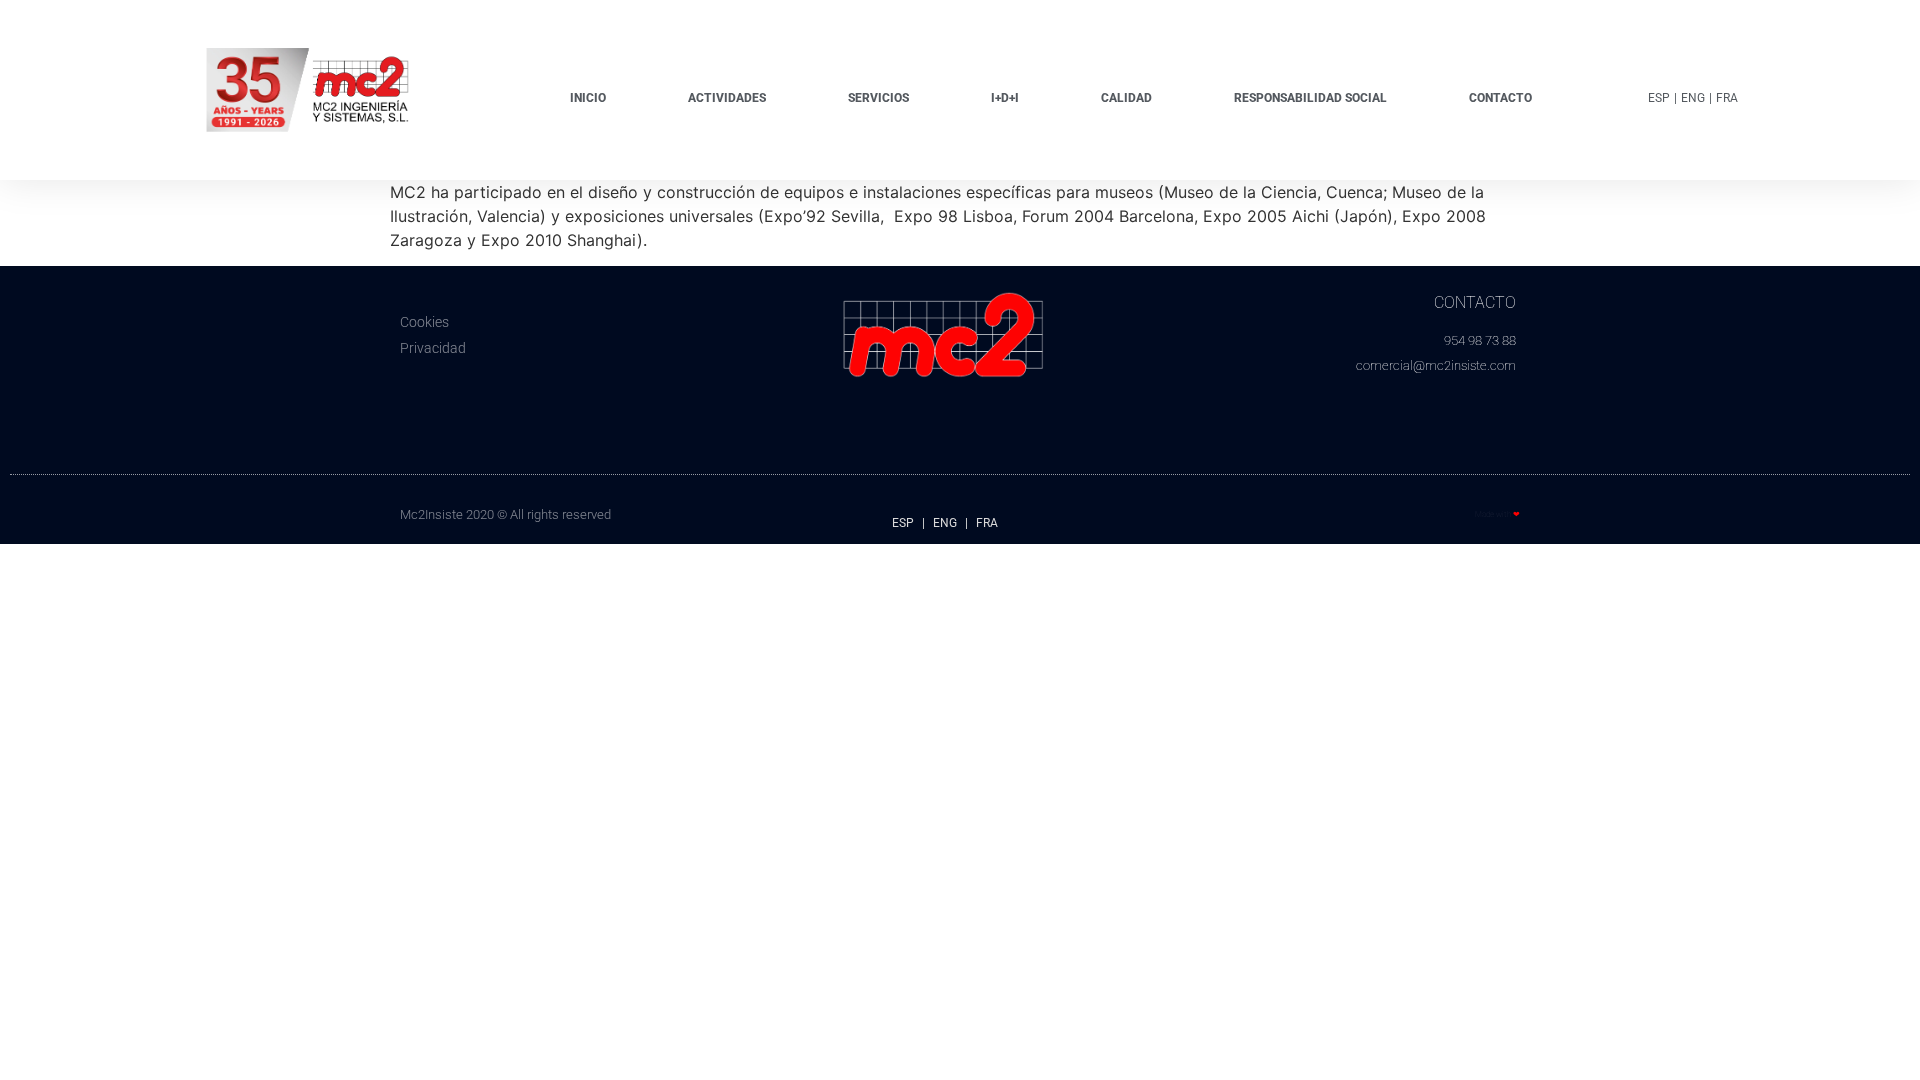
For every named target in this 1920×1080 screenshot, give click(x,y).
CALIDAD (1126, 98)
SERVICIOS (878, 98)
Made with (1497, 514)
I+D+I (1005, 98)
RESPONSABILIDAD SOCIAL (1310, 98)
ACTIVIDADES (727, 98)
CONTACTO (1500, 98)
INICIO (588, 98)
